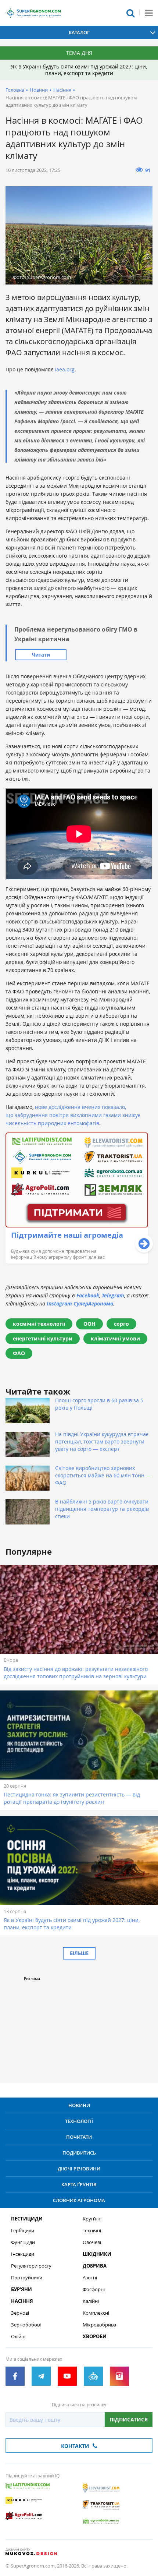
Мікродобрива (99, 2325)
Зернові (20, 2313)
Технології (79, 2121)
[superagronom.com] (33, 13)
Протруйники (27, 2278)
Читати (41, 655)
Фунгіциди (23, 2242)
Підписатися (129, 2419)
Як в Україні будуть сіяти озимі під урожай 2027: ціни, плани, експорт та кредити (79, 70)
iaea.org (65, 369)
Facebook (88, 1295)
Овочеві (92, 2242)
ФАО (19, 1353)
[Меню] (149, 13)
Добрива (95, 2266)
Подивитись (79, 2153)
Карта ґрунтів (79, 2184)
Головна (15, 90)
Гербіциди (23, 2231)
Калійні (91, 2301)
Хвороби (95, 2337)
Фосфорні (94, 2289)
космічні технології (39, 1324)
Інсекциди (23, 2254)
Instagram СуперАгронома (80, 1303)
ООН (89, 1324)
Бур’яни (21, 2289)
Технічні (92, 2231)
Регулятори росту (31, 2266)
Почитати (79, 2137)
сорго (121, 1324)
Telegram (113, 1295)
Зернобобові (26, 2325)
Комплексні (96, 2313)
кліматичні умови (115, 1338)
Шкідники (97, 2254)
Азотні (90, 2278)
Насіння (62, 90)
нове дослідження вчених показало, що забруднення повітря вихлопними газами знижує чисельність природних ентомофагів (73, 1115)
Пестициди (27, 2219)
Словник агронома (79, 2200)
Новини (39, 90)
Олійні (18, 2337)
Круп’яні (92, 2219)
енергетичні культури (43, 1338)
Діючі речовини (79, 2169)
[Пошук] (130, 13)
